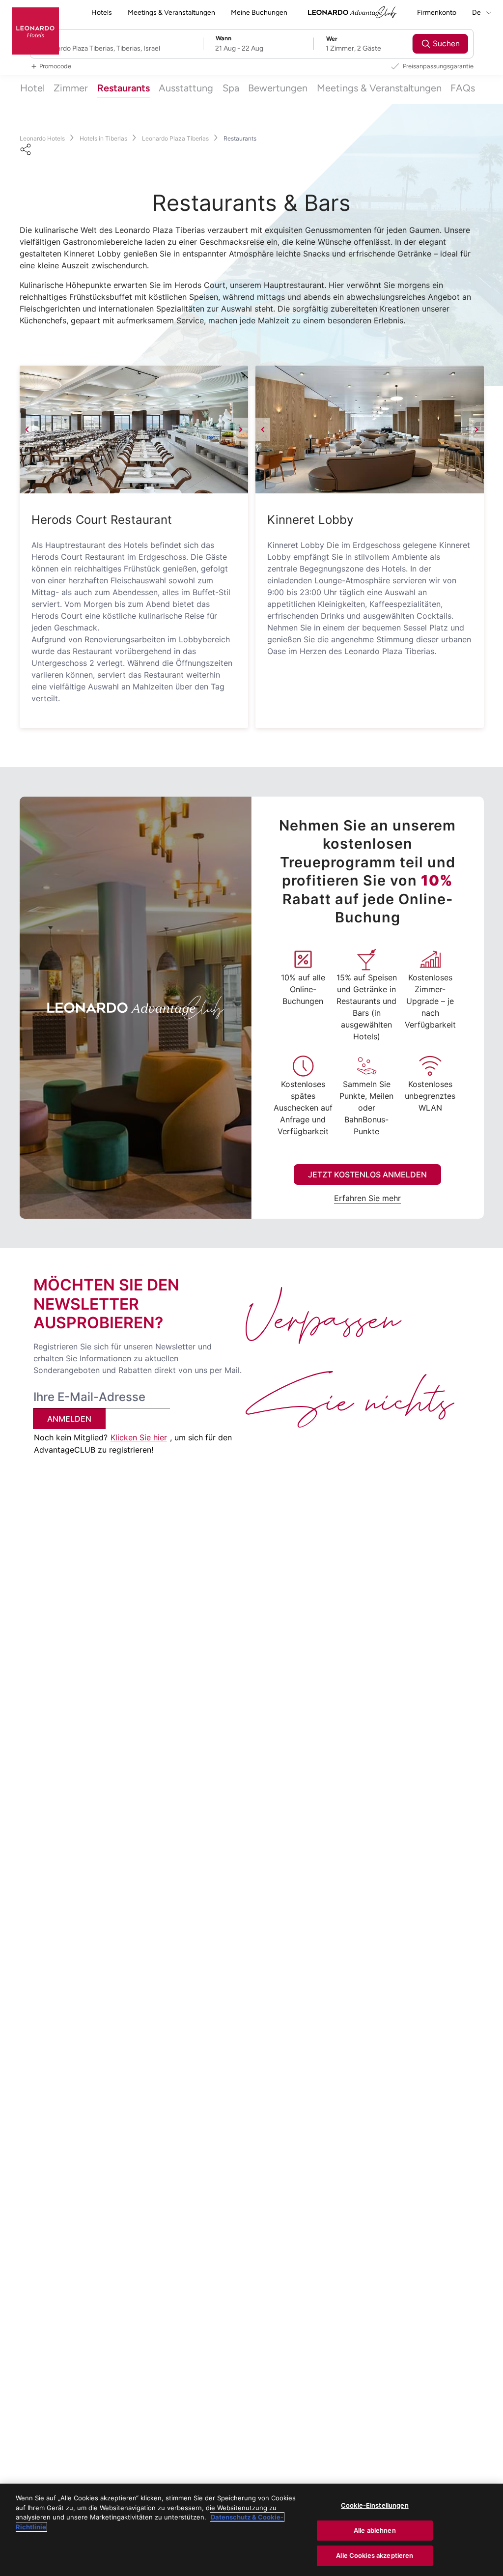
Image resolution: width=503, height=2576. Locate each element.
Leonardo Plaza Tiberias (175, 138)
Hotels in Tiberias (103, 138)
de (477, 13)
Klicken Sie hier (139, 1437)
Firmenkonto (437, 13)
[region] (251, 2530)
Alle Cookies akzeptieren (375, 2555)
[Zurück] (27, 429)
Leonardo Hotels (42, 138)
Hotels (102, 13)
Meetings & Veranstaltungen (171, 13)
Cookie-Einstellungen (375, 2505)
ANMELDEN (69, 1419)
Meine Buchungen (259, 13)
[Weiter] (241, 429)
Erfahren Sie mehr (367, 1198)
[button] (134, 429)
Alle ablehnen (375, 2530)
